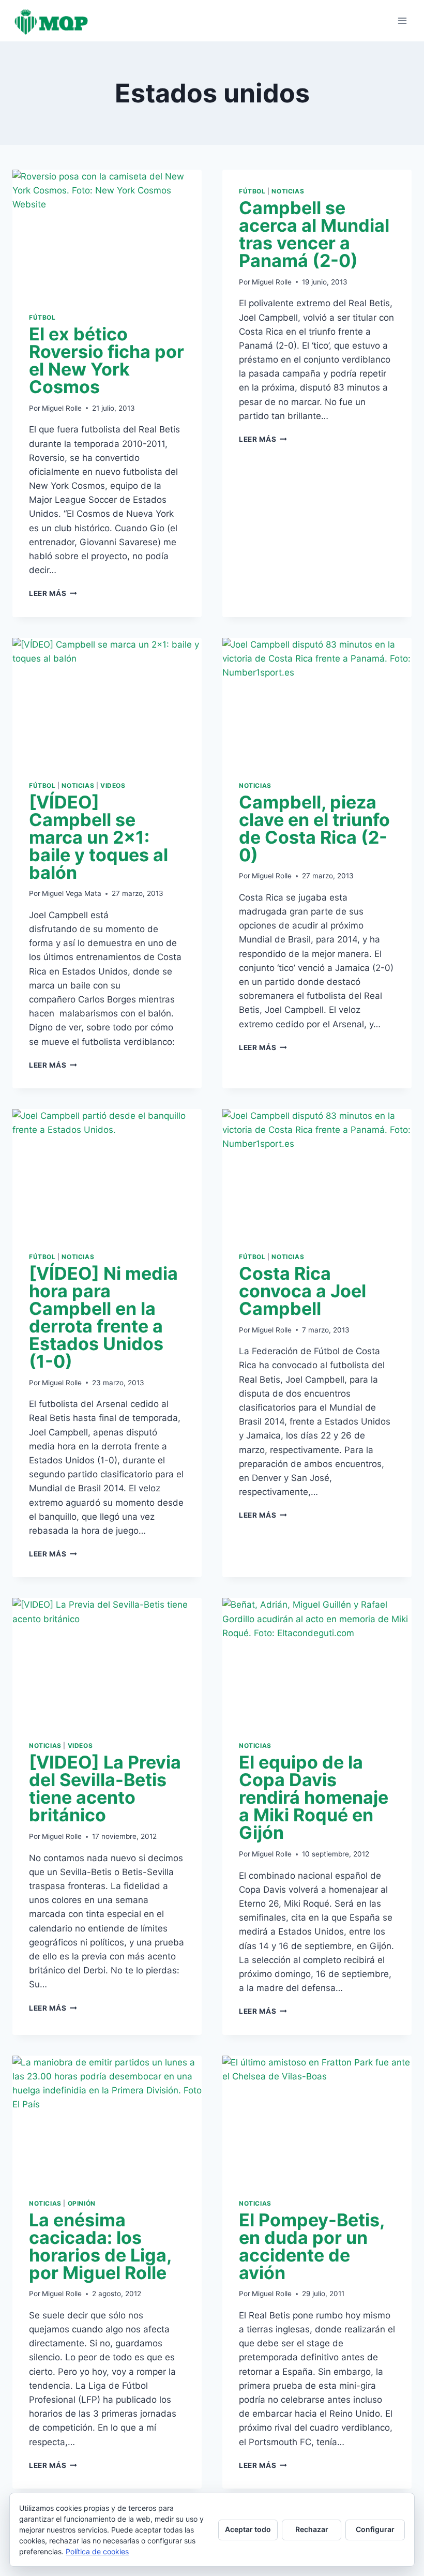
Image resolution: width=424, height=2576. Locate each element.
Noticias (288, 191)
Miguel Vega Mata (72, 893)
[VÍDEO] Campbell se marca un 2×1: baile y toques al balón (99, 837)
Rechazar (312, 2529)
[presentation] (107, 233)
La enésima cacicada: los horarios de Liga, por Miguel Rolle (100, 2246)
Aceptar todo (248, 2529)
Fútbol (42, 317)
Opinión (82, 2203)
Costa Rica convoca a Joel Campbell (302, 1291)
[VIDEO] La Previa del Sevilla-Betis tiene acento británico (105, 1788)
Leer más (53, 593)
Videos (113, 785)
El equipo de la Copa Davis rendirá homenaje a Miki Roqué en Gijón (314, 1797)
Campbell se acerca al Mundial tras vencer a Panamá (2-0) (314, 234)
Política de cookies (97, 2551)
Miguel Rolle (62, 408)
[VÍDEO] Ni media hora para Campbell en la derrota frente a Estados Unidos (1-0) (103, 1317)
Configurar (375, 2529)
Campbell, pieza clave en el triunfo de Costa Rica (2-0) (314, 828)
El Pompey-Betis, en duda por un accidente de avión (312, 2246)
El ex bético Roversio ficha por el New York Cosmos (107, 360)
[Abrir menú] (402, 20)
